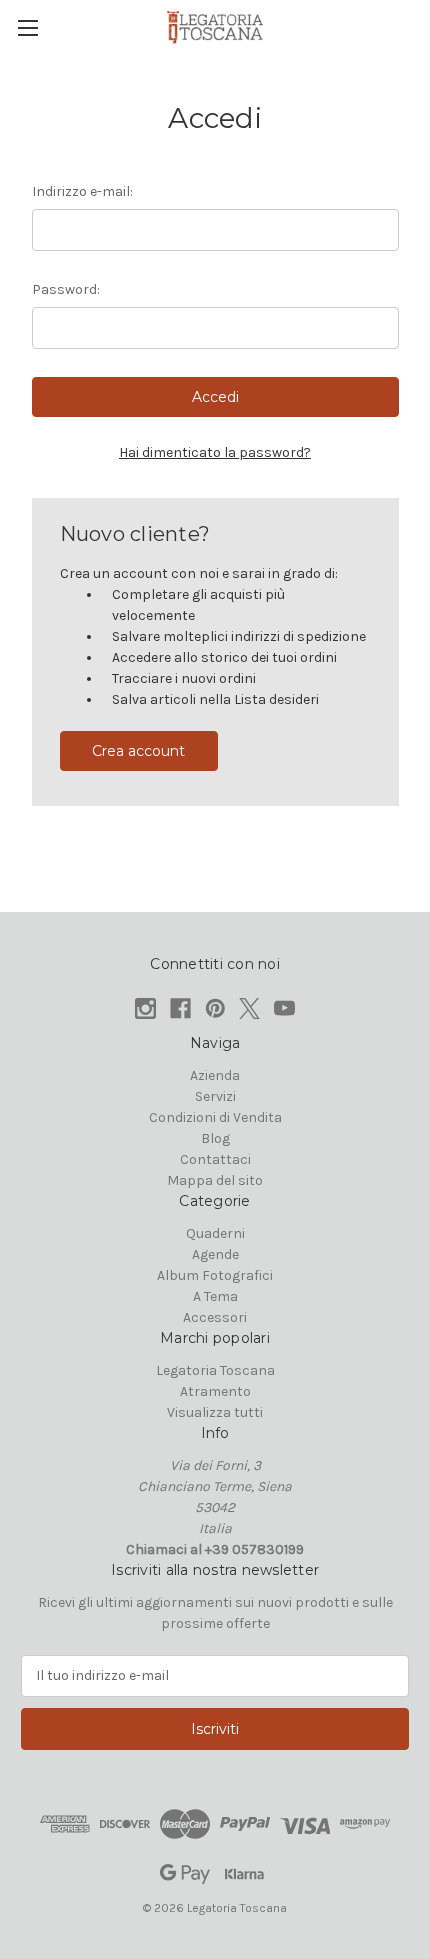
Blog (215, 1138)
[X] (249, 1008)
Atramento (215, 1391)
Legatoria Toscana (215, 1370)
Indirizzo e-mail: (82, 191)
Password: (66, 289)
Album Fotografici (215, 1275)
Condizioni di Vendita (215, 1117)
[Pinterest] (215, 1008)
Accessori (215, 1317)
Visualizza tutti (215, 1412)
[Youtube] (284, 1008)
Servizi (215, 1096)
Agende (215, 1254)
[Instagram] (145, 1008)
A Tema (215, 1296)
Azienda (215, 1075)
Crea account (138, 751)
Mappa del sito (215, 1180)
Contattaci (215, 1159)
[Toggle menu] (27, 27)
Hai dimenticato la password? (215, 452)
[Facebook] (180, 1008)
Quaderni (215, 1233)
